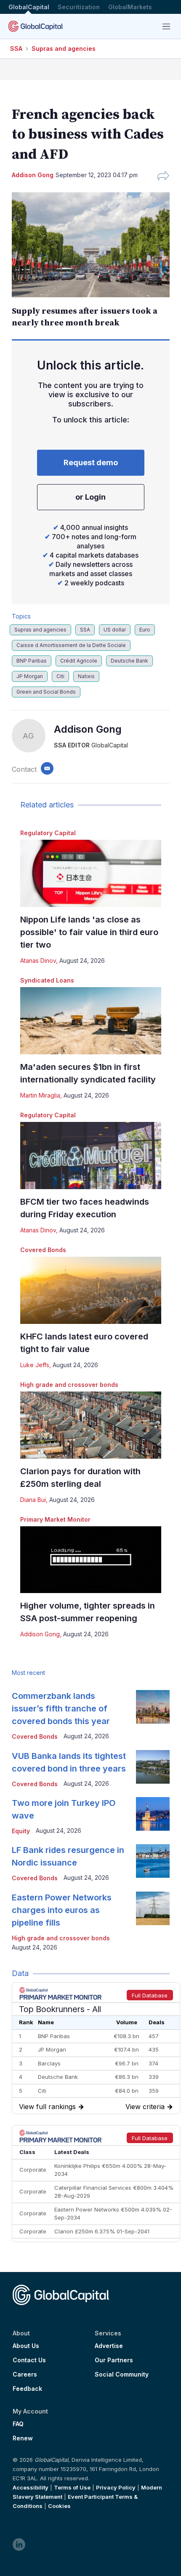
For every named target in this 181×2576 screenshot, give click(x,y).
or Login (90, 497)
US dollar (115, 630)
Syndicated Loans (47, 980)
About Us (26, 2346)
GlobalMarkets (130, 7)
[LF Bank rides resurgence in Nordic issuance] (153, 1861)
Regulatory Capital (48, 833)
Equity (21, 1831)
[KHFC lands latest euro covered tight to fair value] (91, 1290)
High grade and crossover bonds (69, 1385)
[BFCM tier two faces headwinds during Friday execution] (91, 1156)
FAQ (18, 2424)
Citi (60, 676)
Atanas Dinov (38, 960)
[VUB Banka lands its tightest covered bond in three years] (153, 1767)
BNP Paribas (32, 661)
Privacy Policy (116, 2487)
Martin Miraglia (40, 1095)
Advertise (109, 2346)
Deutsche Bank (129, 661)
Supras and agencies (64, 48)
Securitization (79, 7)
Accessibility (31, 2487)
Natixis (86, 676)
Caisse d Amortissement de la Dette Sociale (71, 645)
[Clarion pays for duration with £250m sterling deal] (91, 1425)
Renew (23, 2438)
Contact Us (29, 2360)
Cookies (59, 2506)
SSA (16, 48)
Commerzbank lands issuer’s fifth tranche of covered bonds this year (61, 1709)
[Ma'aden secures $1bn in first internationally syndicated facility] (91, 1021)
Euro (145, 630)
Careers (25, 2374)
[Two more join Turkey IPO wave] (153, 1814)
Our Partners (114, 2360)
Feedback (27, 2389)
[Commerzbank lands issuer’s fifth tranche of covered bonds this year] (153, 1707)
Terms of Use (72, 2487)
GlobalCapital (29, 7)
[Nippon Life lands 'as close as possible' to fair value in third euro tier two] (91, 873)
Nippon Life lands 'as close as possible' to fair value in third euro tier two (89, 932)
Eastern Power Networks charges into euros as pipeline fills (62, 1910)
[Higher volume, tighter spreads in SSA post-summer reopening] (91, 1560)
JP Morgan (30, 676)
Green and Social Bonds (46, 692)
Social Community (122, 2374)
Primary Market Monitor (55, 1519)
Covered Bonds (43, 1250)
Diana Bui (33, 1500)
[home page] (36, 26)
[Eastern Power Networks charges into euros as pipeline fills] (153, 1908)
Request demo (91, 463)
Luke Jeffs (35, 1365)
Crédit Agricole (79, 661)
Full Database (150, 1995)
